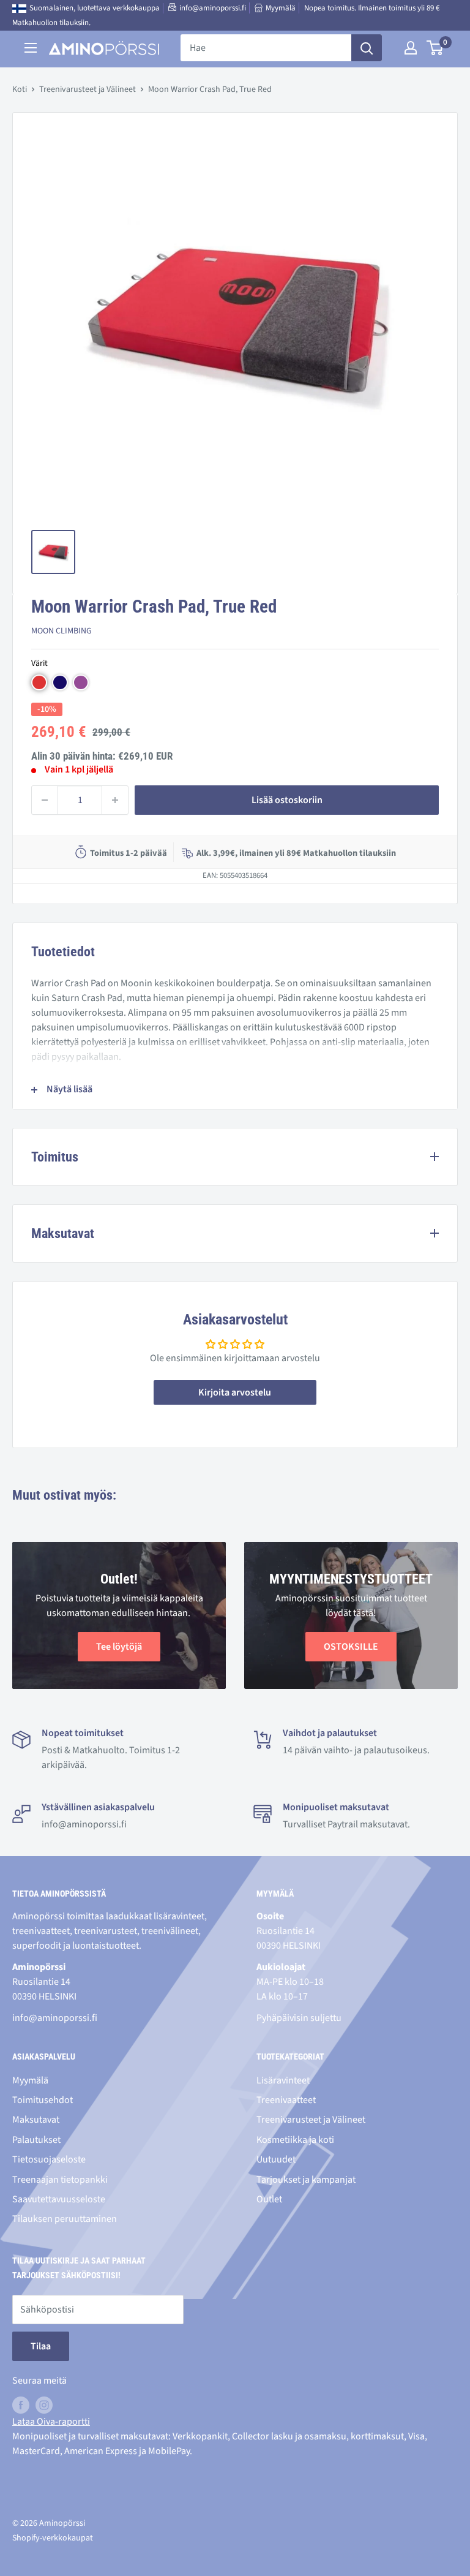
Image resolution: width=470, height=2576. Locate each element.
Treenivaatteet (286, 2100)
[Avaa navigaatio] (31, 48)
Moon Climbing (62, 631)
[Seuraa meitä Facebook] (21, 2405)
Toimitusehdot (43, 2100)
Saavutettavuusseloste (59, 2199)
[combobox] (266, 48)
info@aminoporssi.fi (213, 8)
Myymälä (281, 8)
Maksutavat (36, 2120)
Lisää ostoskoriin (287, 800)
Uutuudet (276, 2159)
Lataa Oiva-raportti (51, 2422)
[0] (435, 48)
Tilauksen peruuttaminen (65, 2219)
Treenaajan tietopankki (60, 2180)
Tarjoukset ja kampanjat (306, 2180)
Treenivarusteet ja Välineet (88, 89)
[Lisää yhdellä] (115, 800)
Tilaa (41, 2346)
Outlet (269, 2199)
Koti (20, 89)
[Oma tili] (411, 48)
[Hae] (367, 48)
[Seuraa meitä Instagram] (44, 2405)
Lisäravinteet (283, 2080)
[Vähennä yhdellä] (45, 800)
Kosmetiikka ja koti (295, 2140)
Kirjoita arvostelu (235, 1392)
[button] (39, 682)
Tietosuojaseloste (49, 2159)
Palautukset (36, 2140)
